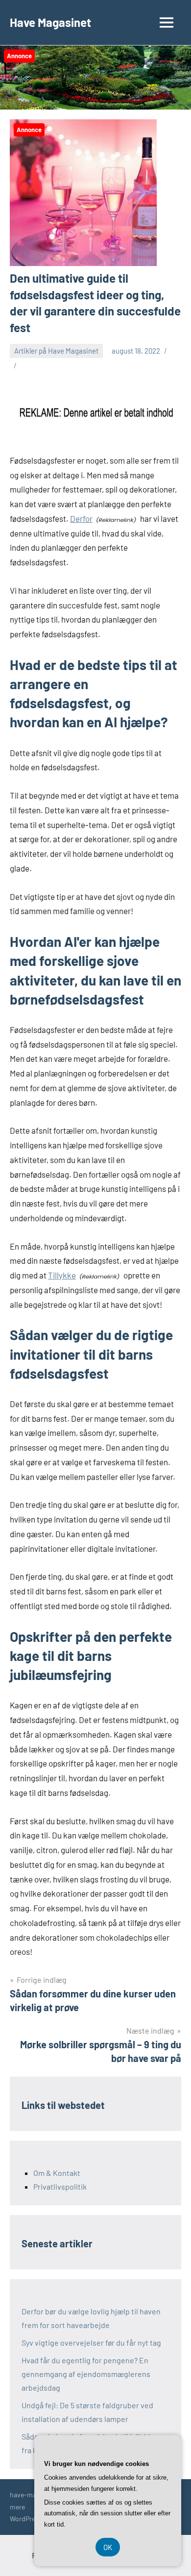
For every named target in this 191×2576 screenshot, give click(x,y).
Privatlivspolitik (60, 2186)
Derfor (81, 518)
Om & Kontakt (57, 2173)
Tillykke (62, 1275)
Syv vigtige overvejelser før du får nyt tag (91, 2342)
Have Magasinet (50, 22)
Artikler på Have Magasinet (56, 351)
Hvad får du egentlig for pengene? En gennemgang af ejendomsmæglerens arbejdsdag (86, 2374)
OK (108, 2547)
